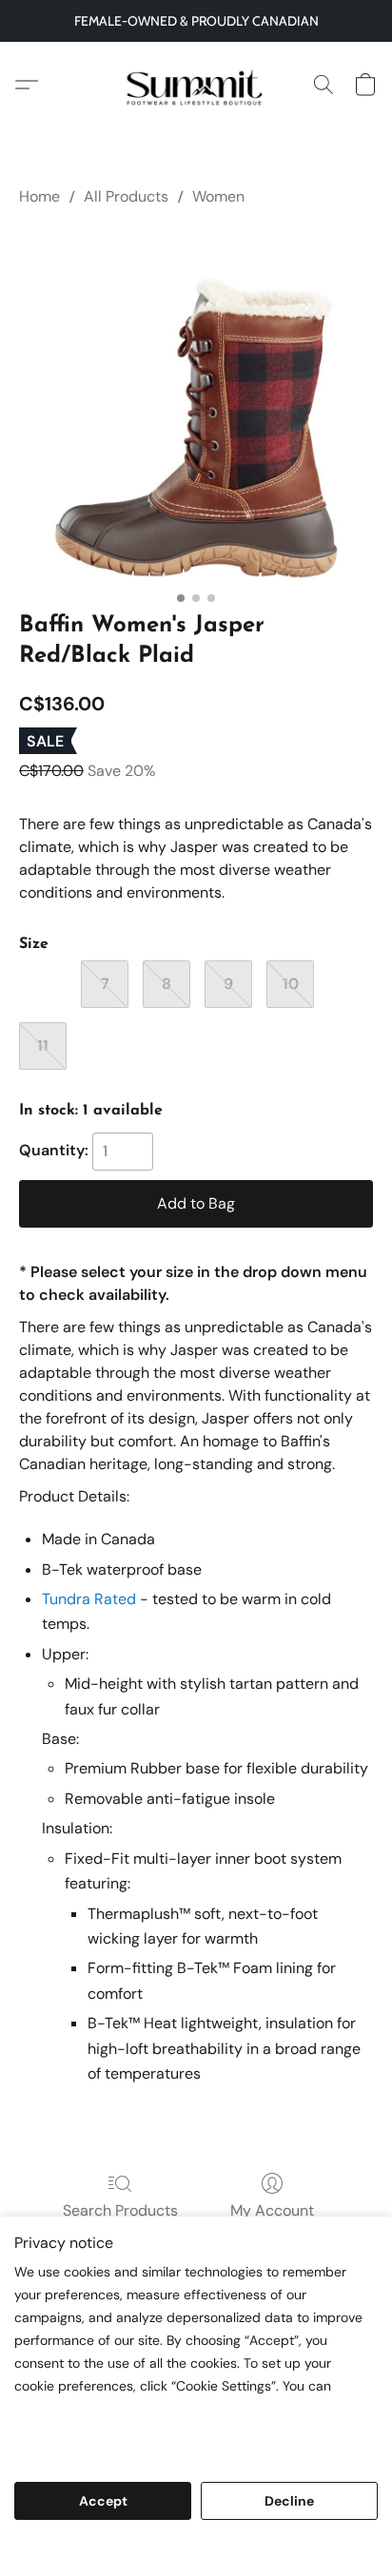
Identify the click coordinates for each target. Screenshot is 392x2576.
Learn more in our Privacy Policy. (127, 2428)
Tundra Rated (89, 1599)
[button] (196, 85)
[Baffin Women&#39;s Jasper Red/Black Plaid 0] (196, 405)
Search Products (120, 2210)
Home (39, 196)
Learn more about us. (88, 2451)
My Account (272, 2210)
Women (218, 196)
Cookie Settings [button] (196, 2550)
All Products (126, 196)
